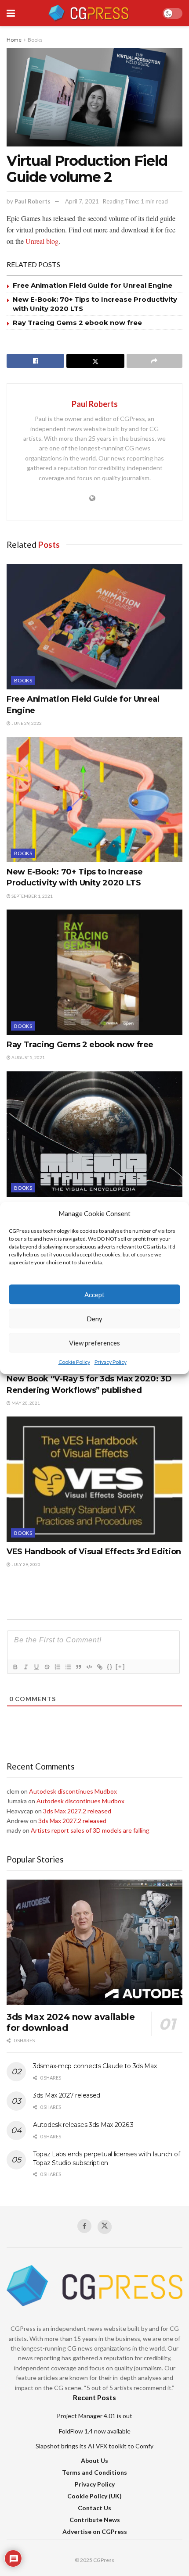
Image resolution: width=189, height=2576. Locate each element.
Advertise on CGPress (95, 2531)
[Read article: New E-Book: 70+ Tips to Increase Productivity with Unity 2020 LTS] (94, 799)
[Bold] (15, 1667)
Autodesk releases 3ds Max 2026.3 (83, 2125)
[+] (120, 1667)
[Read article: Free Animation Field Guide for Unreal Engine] (94, 627)
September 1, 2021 (32, 896)
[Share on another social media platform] (154, 361)
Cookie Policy (74, 1362)
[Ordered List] (57, 1667)
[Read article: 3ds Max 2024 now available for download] (94, 1942)
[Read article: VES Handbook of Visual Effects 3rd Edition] (94, 1479)
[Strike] (47, 1667)
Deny (94, 1319)
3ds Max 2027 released (67, 2095)
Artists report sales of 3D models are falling (90, 1830)
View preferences (94, 1343)
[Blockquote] (78, 1667)
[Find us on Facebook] (84, 2226)
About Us (94, 2460)
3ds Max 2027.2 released (77, 1811)
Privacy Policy (111, 1362)
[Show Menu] (11, 13)
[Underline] (36, 1667)
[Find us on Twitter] (105, 2227)
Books (35, 40)
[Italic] (25, 1667)
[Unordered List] (68, 1667)
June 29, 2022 (26, 723)
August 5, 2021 (28, 1057)
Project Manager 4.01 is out (94, 2416)
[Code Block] (89, 1667)
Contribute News (95, 2520)
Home (14, 40)
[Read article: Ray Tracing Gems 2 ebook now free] (94, 972)
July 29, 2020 (25, 1564)
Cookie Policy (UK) (94, 2496)
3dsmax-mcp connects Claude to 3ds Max (95, 2066)
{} (110, 1667)
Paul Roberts (33, 201)
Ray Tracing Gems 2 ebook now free (77, 323)
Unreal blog (42, 241)
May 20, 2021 (25, 1403)
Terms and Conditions (94, 2472)
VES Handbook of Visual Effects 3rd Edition (94, 1552)
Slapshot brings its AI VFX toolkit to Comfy (94, 2446)
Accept (94, 1295)
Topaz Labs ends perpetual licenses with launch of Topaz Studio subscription (106, 2159)
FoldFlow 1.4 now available (95, 2431)
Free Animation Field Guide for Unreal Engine (93, 285)
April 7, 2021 (82, 201)
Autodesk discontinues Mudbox (73, 1791)
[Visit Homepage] (89, 13)
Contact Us (94, 2508)
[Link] (99, 1667)
